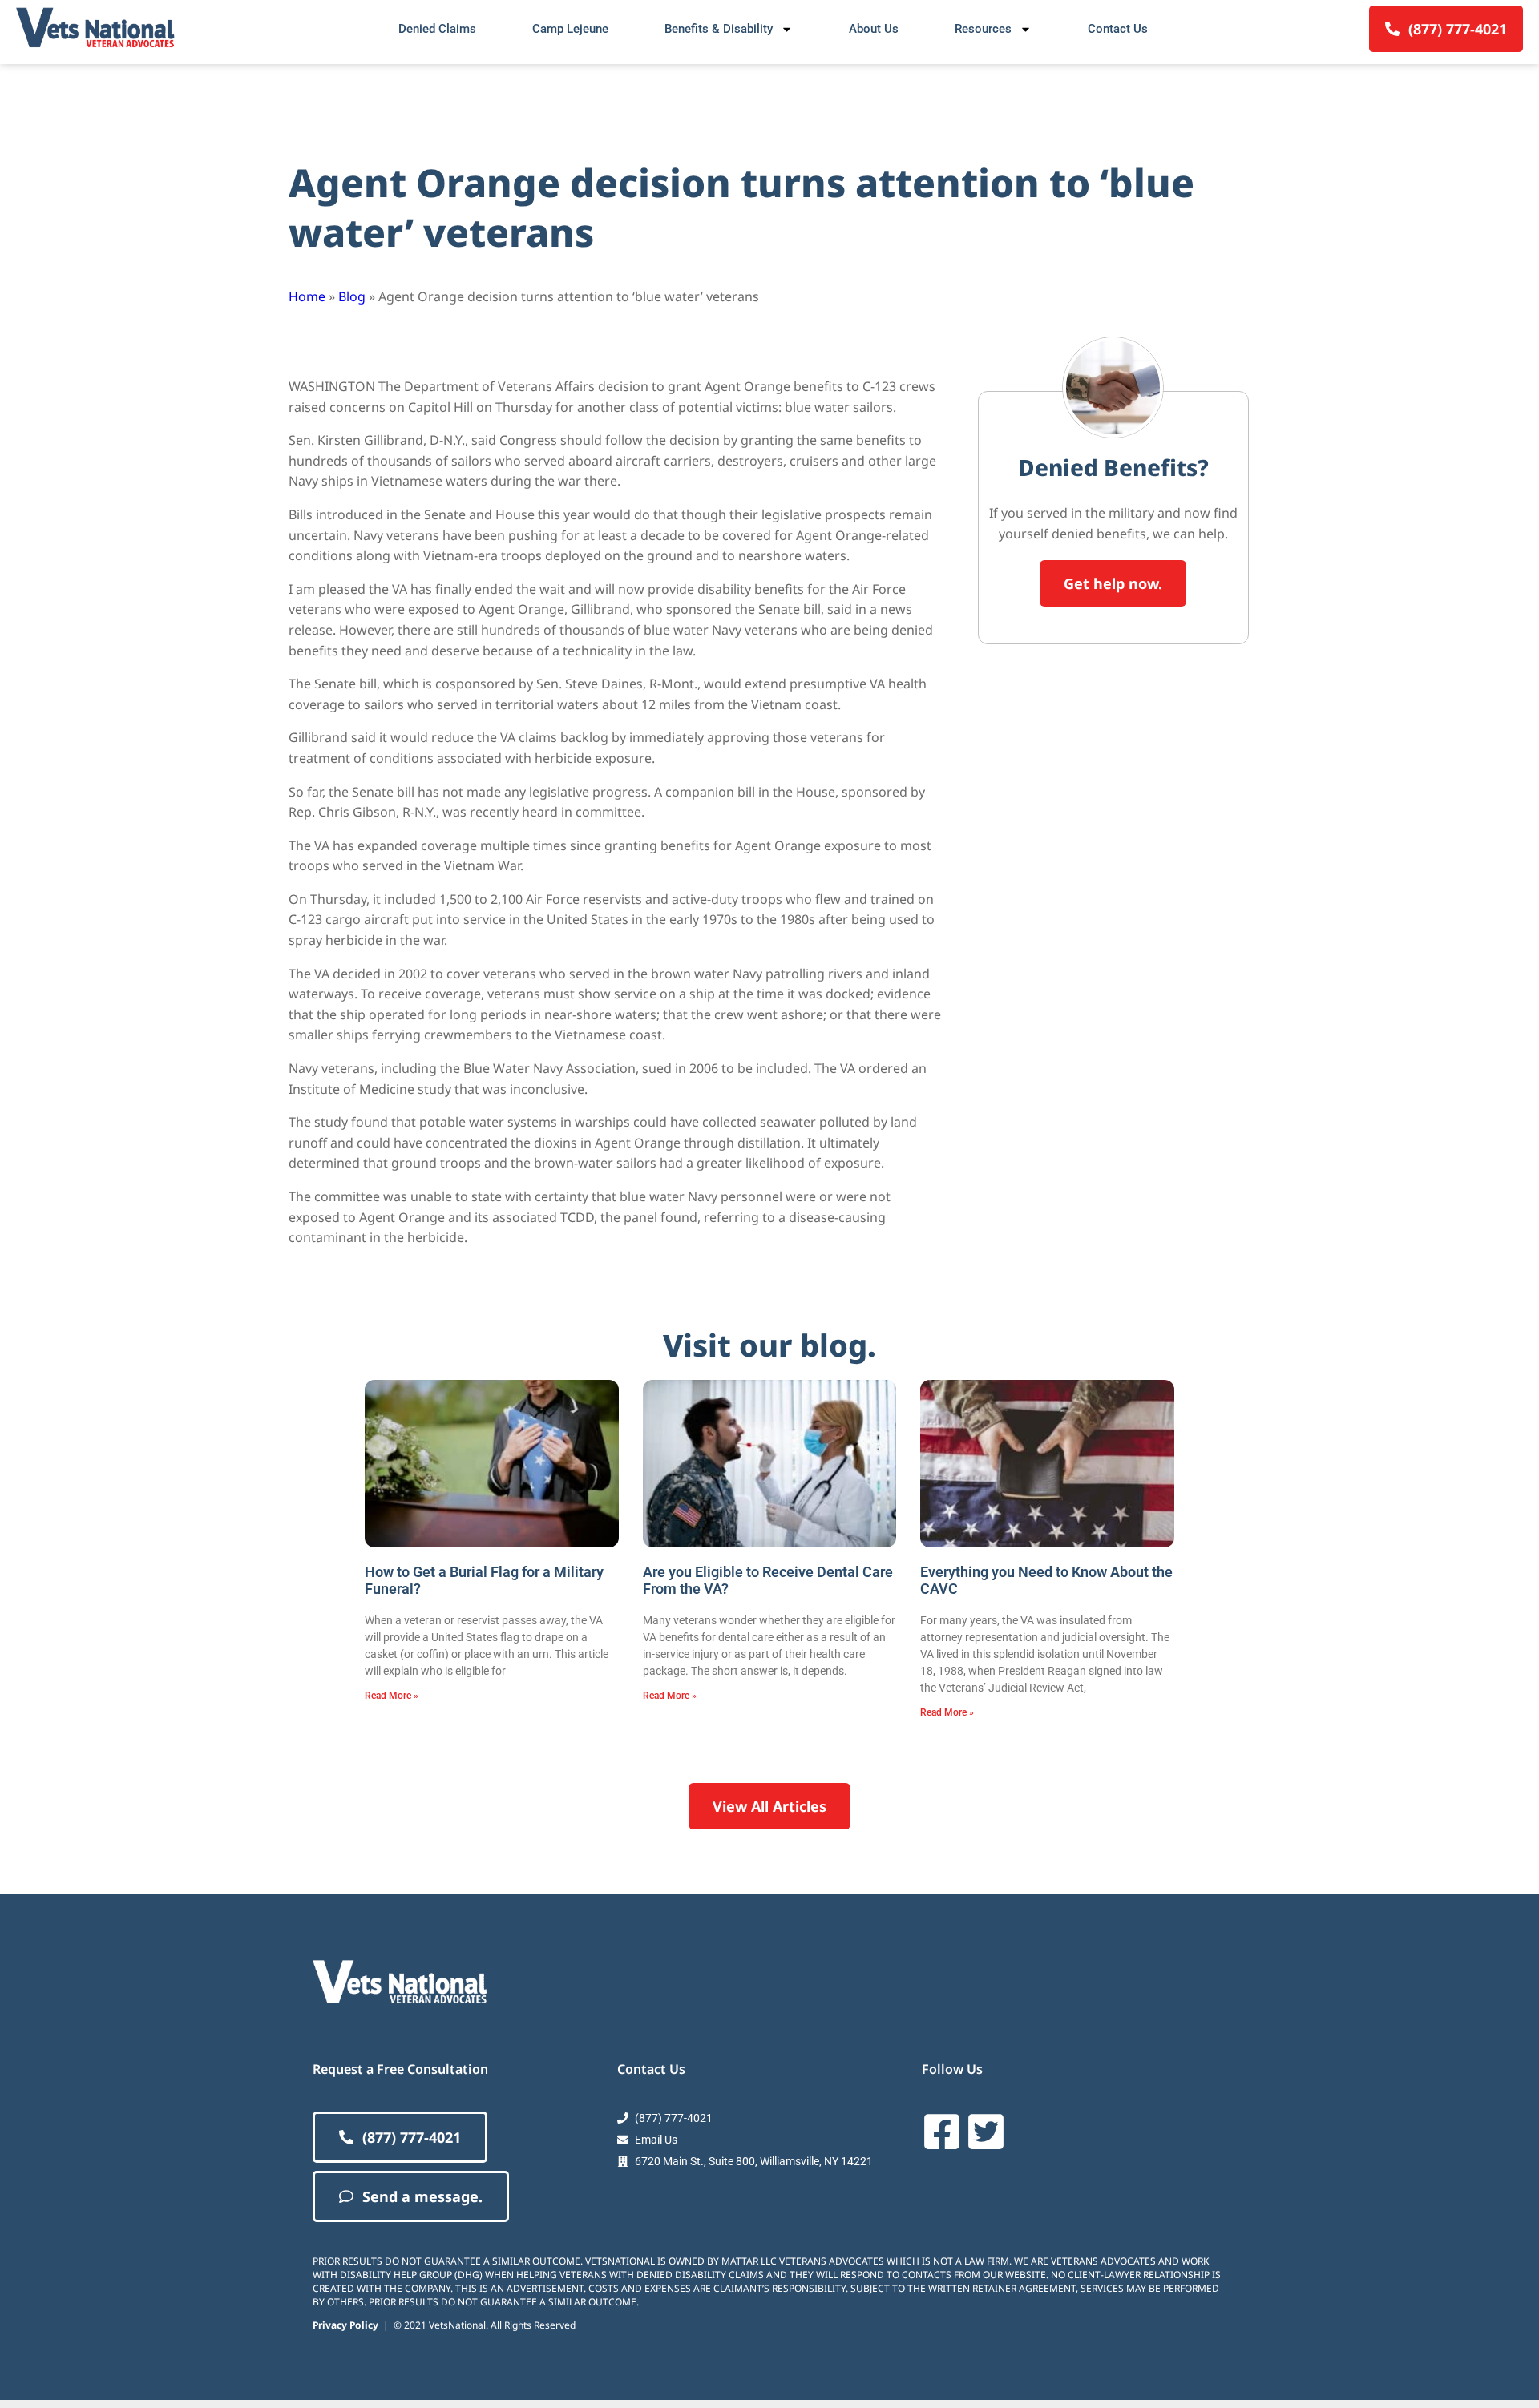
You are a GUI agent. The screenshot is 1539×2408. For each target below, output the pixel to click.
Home (307, 296)
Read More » (392, 1696)
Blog (352, 296)
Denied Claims (437, 29)
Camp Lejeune (570, 29)
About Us (874, 29)
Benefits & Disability (719, 29)
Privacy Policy (345, 2325)
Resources (983, 29)
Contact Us (1118, 29)
